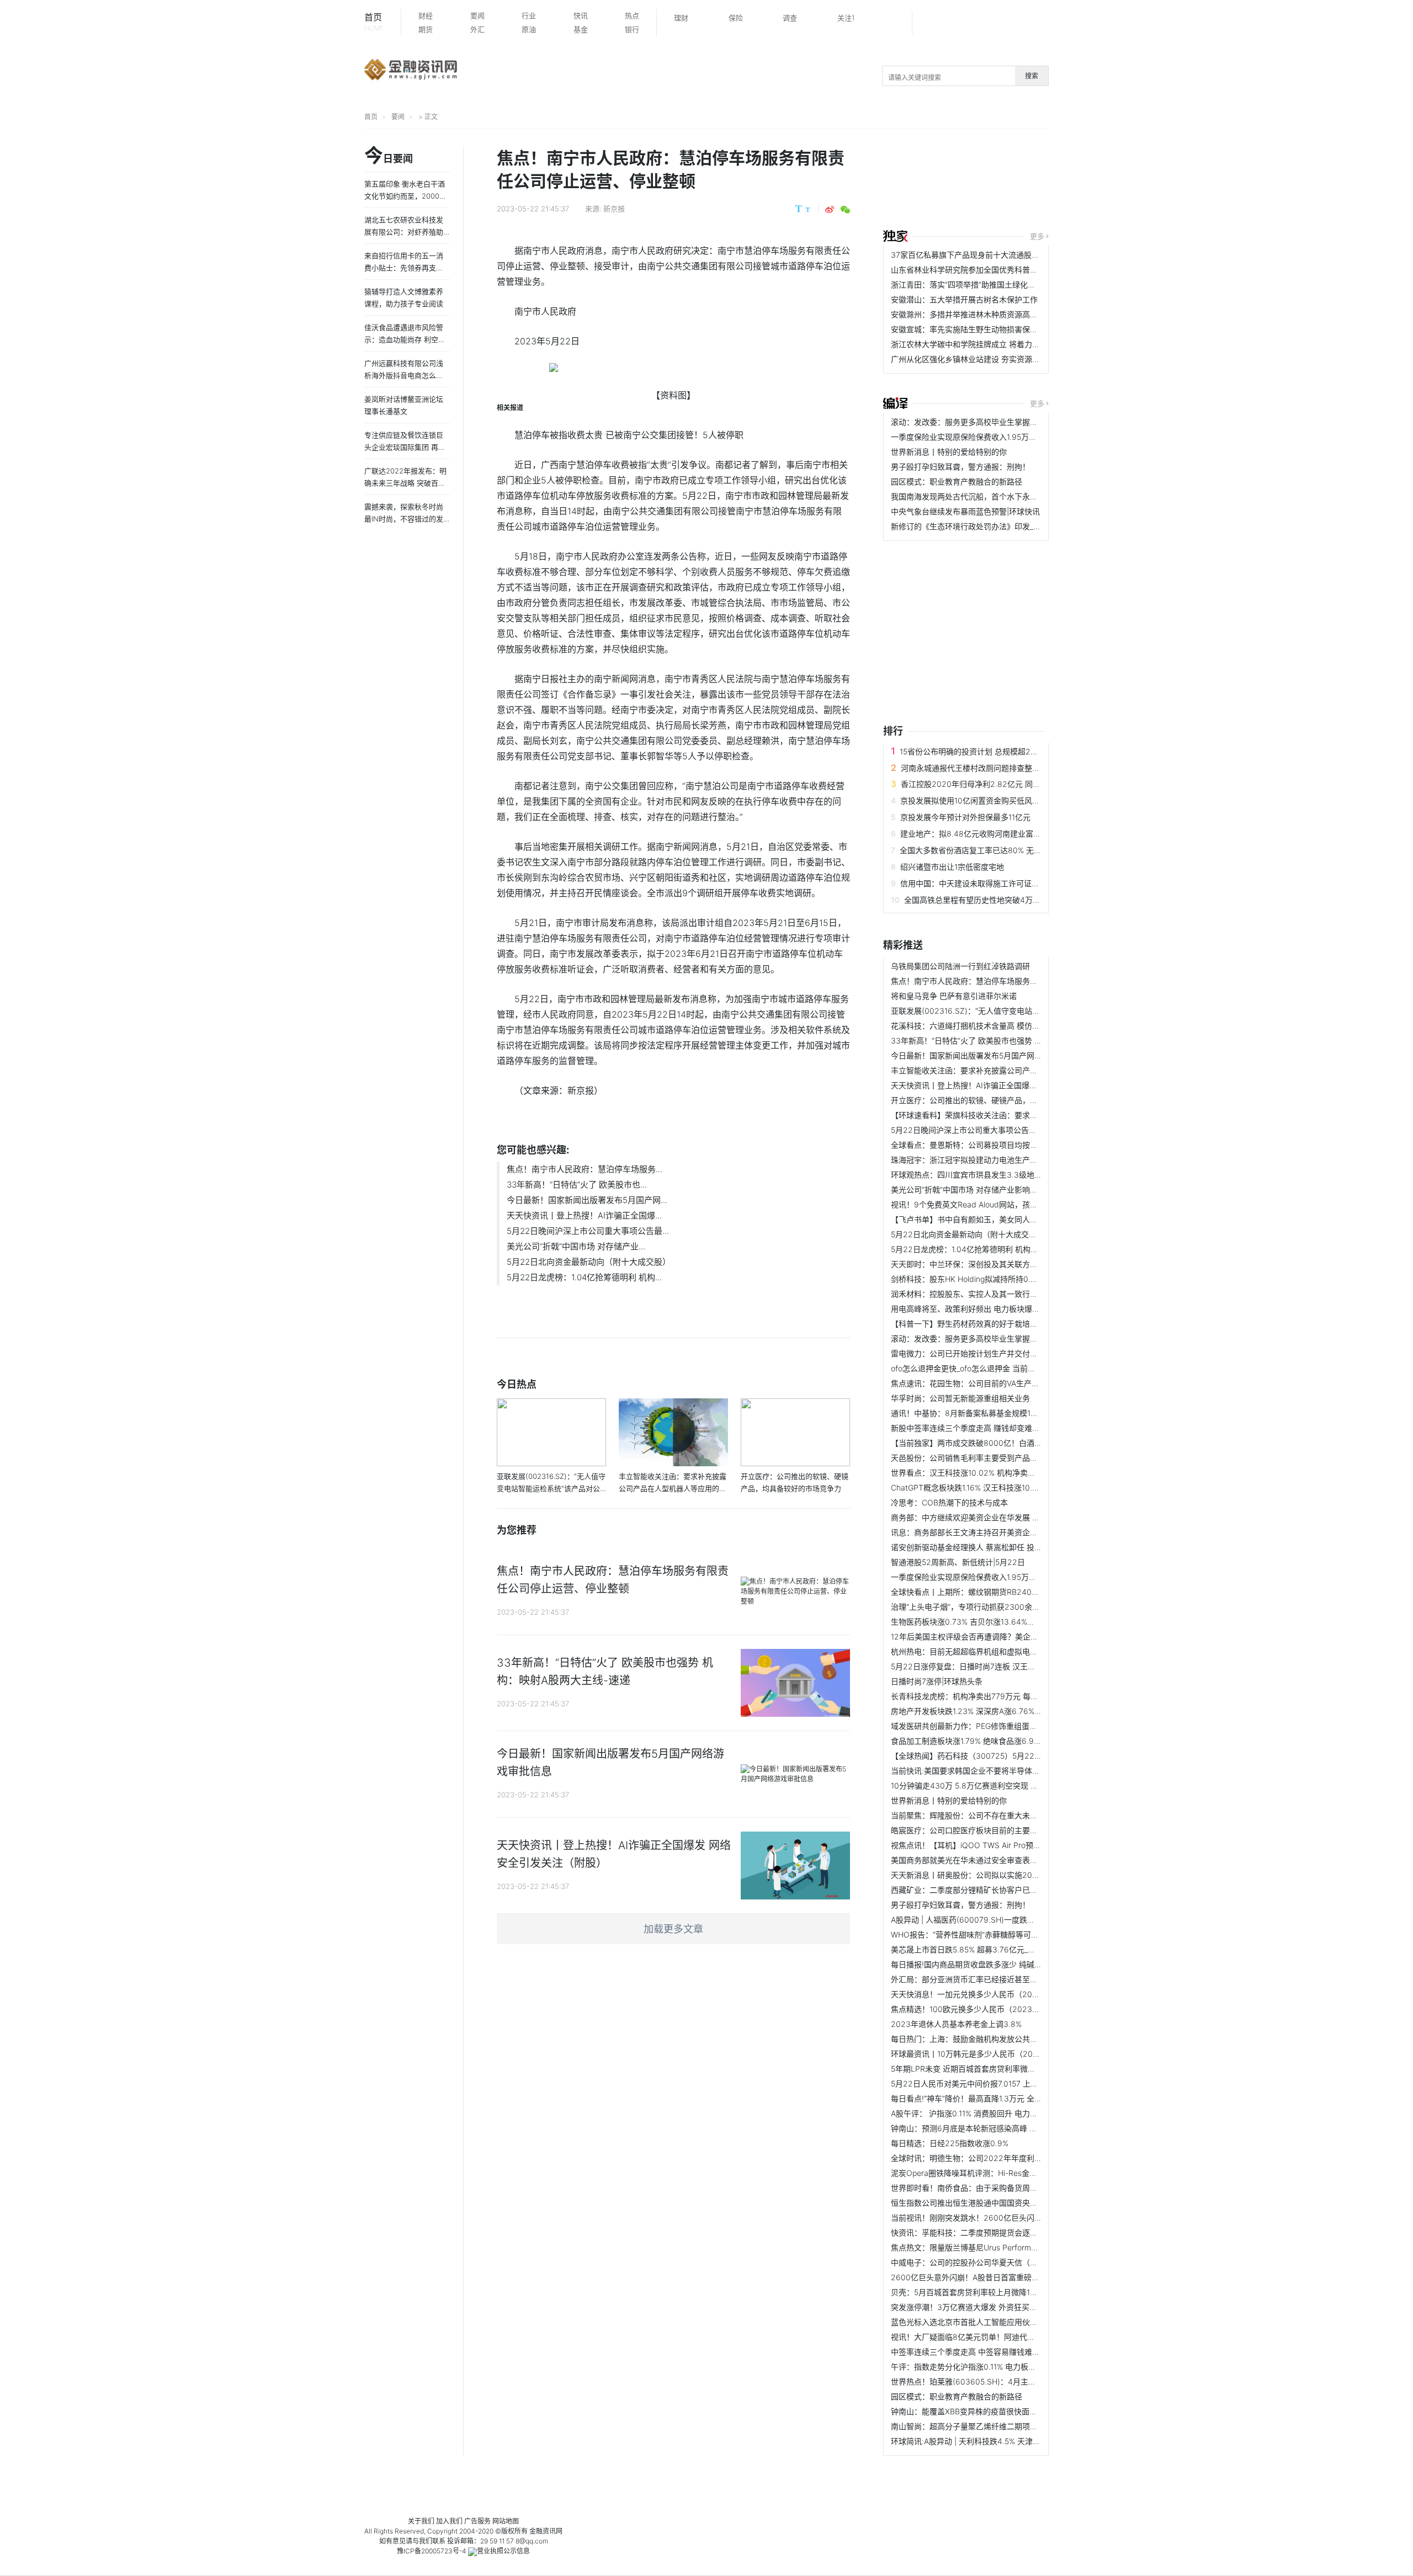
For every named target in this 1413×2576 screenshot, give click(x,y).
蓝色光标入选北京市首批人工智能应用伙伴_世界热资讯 (985, 2322)
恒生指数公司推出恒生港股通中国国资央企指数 (972, 2203)
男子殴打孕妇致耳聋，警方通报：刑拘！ (960, 467)
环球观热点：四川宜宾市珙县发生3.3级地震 (966, 1175)
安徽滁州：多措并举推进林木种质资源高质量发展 (976, 314)
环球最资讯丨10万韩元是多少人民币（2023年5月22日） (989, 2054)
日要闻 (389, 156)
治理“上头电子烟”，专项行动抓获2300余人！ (969, 1607)
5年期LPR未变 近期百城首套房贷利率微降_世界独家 (980, 2069)
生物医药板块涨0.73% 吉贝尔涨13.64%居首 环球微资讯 (987, 1622)
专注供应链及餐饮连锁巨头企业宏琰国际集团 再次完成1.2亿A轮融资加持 (405, 447)
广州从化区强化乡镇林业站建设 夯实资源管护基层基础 (985, 359)
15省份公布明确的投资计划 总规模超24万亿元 (979, 751)
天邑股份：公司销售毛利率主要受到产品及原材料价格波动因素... (1002, 1458)
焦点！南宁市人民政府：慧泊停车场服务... (585, 1169)
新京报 (614, 209)
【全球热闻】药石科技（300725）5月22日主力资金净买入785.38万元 (1014, 1756)
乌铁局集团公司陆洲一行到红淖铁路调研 (960, 966)
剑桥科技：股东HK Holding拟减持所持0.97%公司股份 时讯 (993, 1279)
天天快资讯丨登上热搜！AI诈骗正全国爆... (584, 1215)
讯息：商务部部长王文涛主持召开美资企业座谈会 (976, 1532)
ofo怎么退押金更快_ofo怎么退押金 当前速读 (967, 1368)
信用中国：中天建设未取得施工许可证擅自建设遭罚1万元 (998, 883)
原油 (529, 29)
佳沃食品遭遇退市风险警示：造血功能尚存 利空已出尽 (405, 339)
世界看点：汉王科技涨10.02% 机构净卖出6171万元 (979, 1473)
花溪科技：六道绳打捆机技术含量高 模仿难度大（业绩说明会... (1000, 1026)
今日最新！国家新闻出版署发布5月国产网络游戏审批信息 (990, 1055)
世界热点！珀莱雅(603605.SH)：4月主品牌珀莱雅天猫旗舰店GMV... (1010, 2381)
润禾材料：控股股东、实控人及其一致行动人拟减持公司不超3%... (1004, 1294)
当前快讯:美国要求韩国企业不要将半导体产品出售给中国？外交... (1003, 1771)
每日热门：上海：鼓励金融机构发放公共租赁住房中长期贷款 (995, 2039)
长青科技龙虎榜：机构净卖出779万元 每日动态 (972, 1696)
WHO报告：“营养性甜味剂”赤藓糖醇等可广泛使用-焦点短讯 (994, 1934)
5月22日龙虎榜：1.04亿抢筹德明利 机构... (584, 1277)
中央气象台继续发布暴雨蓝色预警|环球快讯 (965, 511)
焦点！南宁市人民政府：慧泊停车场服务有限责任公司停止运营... (1002, 981)
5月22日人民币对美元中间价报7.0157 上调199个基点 (983, 2083)
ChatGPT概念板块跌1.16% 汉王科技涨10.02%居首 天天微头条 (998, 1487)
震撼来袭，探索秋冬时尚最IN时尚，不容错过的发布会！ (404, 519)
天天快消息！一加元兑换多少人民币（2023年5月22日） (989, 1994)
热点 (632, 15)
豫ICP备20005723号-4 (432, 2551)
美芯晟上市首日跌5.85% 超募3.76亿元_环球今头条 (979, 1949)
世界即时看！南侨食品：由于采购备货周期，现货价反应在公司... (1002, 2188)
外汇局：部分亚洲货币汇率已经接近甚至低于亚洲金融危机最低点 (1003, 1979)
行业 (529, 15)
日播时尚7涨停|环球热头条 (937, 1681)
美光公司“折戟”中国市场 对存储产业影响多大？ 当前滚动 (989, 1189)
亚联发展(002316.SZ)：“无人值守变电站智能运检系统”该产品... (1001, 1011)
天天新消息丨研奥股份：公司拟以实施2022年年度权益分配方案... (1005, 1875)
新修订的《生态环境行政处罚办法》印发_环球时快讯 (981, 526)
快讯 (581, 15)
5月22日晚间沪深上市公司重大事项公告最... (588, 1231)
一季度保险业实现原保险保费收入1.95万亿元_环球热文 (985, 437)
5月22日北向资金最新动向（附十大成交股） (589, 1262)
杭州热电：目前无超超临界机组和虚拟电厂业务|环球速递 (989, 1651)
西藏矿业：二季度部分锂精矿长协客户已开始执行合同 (984, 1890)
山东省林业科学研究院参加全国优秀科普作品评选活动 (984, 270)
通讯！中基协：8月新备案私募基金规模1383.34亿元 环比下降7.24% (1009, 1413)
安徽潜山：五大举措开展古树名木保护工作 (964, 299)
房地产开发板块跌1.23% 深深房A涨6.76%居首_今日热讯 (987, 1711)
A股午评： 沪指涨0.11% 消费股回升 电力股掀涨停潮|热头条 (992, 2113)
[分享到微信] (845, 210)
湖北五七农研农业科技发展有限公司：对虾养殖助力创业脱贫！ (404, 232)
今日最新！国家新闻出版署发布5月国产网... (587, 1200)
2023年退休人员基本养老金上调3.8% (956, 2024)
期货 (426, 29)
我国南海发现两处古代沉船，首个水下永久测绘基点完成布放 (995, 496)
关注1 (846, 18)
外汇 (477, 29)
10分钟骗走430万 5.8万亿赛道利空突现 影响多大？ (980, 1785)
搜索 (1032, 76)
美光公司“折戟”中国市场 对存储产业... (576, 1246)
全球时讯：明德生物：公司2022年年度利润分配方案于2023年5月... (1009, 2158)
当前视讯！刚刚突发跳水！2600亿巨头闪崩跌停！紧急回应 (994, 2218)
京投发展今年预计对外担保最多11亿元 (965, 817)
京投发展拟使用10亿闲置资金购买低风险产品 (978, 800)
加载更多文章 (673, 1929)
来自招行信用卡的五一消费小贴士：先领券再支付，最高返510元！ (404, 268)
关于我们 (421, 2521)
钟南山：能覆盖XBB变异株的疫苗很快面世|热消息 (977, 2411)
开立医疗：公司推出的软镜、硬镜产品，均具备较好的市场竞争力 (1003, 1100)
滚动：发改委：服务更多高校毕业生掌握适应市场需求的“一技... (1000, 422)
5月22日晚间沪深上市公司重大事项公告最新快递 (975, 1130)
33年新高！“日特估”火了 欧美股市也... (577, 1185)
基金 (581, 29)
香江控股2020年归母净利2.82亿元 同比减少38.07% (992, 784)
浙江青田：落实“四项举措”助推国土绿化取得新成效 (979, 284)
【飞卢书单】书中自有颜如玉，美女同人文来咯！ (976, 1219)
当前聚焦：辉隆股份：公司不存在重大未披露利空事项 (984, 1815)
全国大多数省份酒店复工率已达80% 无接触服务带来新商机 (1002, 850)
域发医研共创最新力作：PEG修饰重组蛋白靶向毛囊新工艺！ (995, 1726)
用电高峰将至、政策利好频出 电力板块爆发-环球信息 (982, 1309)
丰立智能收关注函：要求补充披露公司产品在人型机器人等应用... (1002, 1070)
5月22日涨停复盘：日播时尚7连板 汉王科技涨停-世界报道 (992, 1666)
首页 (374, 22)
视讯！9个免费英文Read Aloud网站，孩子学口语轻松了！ (991, 1204)
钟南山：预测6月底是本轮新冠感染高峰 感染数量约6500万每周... (1004, 2128)
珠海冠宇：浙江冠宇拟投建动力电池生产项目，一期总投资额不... (1002, 1160)
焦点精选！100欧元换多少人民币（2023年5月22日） (984, 2009)
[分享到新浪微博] (830, 210)
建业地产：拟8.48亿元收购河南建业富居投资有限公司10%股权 (1009, 834)
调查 (790, 18)
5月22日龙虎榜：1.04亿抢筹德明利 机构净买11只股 (979, 1249)
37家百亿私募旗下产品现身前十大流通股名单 (969, 255)
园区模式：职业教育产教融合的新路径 (957, 481)
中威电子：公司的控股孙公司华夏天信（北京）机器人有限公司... (1002, 2262)
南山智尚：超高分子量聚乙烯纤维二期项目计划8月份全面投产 (998, 2426)
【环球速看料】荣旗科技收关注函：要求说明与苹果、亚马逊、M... (1006, 1115)
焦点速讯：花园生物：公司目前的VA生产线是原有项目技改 (992, 1383)
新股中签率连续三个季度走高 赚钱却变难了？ (969, 1428)
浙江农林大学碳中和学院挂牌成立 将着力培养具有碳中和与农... (1000, 344)
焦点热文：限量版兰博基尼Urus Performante (969, 2247)
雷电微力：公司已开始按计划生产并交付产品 (968, 1353)
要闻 (477, 15)
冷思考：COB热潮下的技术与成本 (949, 1502)
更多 (1037, 236)
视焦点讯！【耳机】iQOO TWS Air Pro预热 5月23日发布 (990, 1845)
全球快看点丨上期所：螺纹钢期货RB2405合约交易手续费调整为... (1005, 1592)
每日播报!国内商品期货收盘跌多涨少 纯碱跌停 (970, 1964)
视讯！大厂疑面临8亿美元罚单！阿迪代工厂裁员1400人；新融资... (1006, 2337)
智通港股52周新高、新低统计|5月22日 (958, 1562)
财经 (426, 15)
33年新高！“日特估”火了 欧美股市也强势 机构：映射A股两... (995, 1040)
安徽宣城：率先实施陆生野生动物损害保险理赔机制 (980, 329)
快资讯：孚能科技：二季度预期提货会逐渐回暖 (972, 2232)
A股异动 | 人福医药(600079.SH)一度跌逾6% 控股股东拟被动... (1000, 1920)
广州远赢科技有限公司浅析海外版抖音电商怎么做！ (404, 375)
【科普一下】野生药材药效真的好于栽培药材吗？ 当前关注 (992, 1324)
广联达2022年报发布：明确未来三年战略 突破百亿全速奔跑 (405, 483)
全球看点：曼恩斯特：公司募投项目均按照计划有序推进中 (991, 1145)
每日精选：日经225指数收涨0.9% (950, 2143)
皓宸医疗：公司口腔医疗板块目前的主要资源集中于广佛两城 (995, 1830)
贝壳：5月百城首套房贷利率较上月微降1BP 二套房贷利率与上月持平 (1009, 2292)
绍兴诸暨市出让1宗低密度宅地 (952, 867)
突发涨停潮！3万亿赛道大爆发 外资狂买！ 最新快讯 (981, 2307)
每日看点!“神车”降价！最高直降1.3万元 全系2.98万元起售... (994, 2098)
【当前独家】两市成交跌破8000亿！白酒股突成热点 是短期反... (1002, 1443)
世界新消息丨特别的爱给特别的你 (949, 452)
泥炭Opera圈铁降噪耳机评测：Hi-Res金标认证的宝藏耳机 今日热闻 (1008, 2173)
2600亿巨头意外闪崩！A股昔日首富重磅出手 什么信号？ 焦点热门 (1006, 2277)
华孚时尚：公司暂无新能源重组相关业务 (960, 1398)
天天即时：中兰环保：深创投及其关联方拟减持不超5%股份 (993, 1264)
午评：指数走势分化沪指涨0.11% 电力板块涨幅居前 (979, 2367)
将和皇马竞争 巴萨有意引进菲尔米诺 (954, 996)
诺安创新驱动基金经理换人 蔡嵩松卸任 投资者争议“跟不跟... (994, 1547)
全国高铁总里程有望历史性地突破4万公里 (976, 900)
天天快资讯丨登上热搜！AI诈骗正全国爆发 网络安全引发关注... (999, 1085)
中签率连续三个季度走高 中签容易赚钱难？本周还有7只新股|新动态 (1007, 2352)
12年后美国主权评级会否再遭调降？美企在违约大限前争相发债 (999, 1636)
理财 (681, 18)
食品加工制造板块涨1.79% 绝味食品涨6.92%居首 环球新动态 (996, 1741)
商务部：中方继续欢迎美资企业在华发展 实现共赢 (977, 1517)
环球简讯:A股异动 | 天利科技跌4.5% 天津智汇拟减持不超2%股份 (1002, 2441)
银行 (632, 29)
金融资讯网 (546, 2531)
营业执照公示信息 (503, 2551)
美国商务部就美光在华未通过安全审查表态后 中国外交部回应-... (1001, 1860)
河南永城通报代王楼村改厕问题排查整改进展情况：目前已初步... (1012, 768)
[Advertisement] (1098, 180)
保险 (736, 18)
